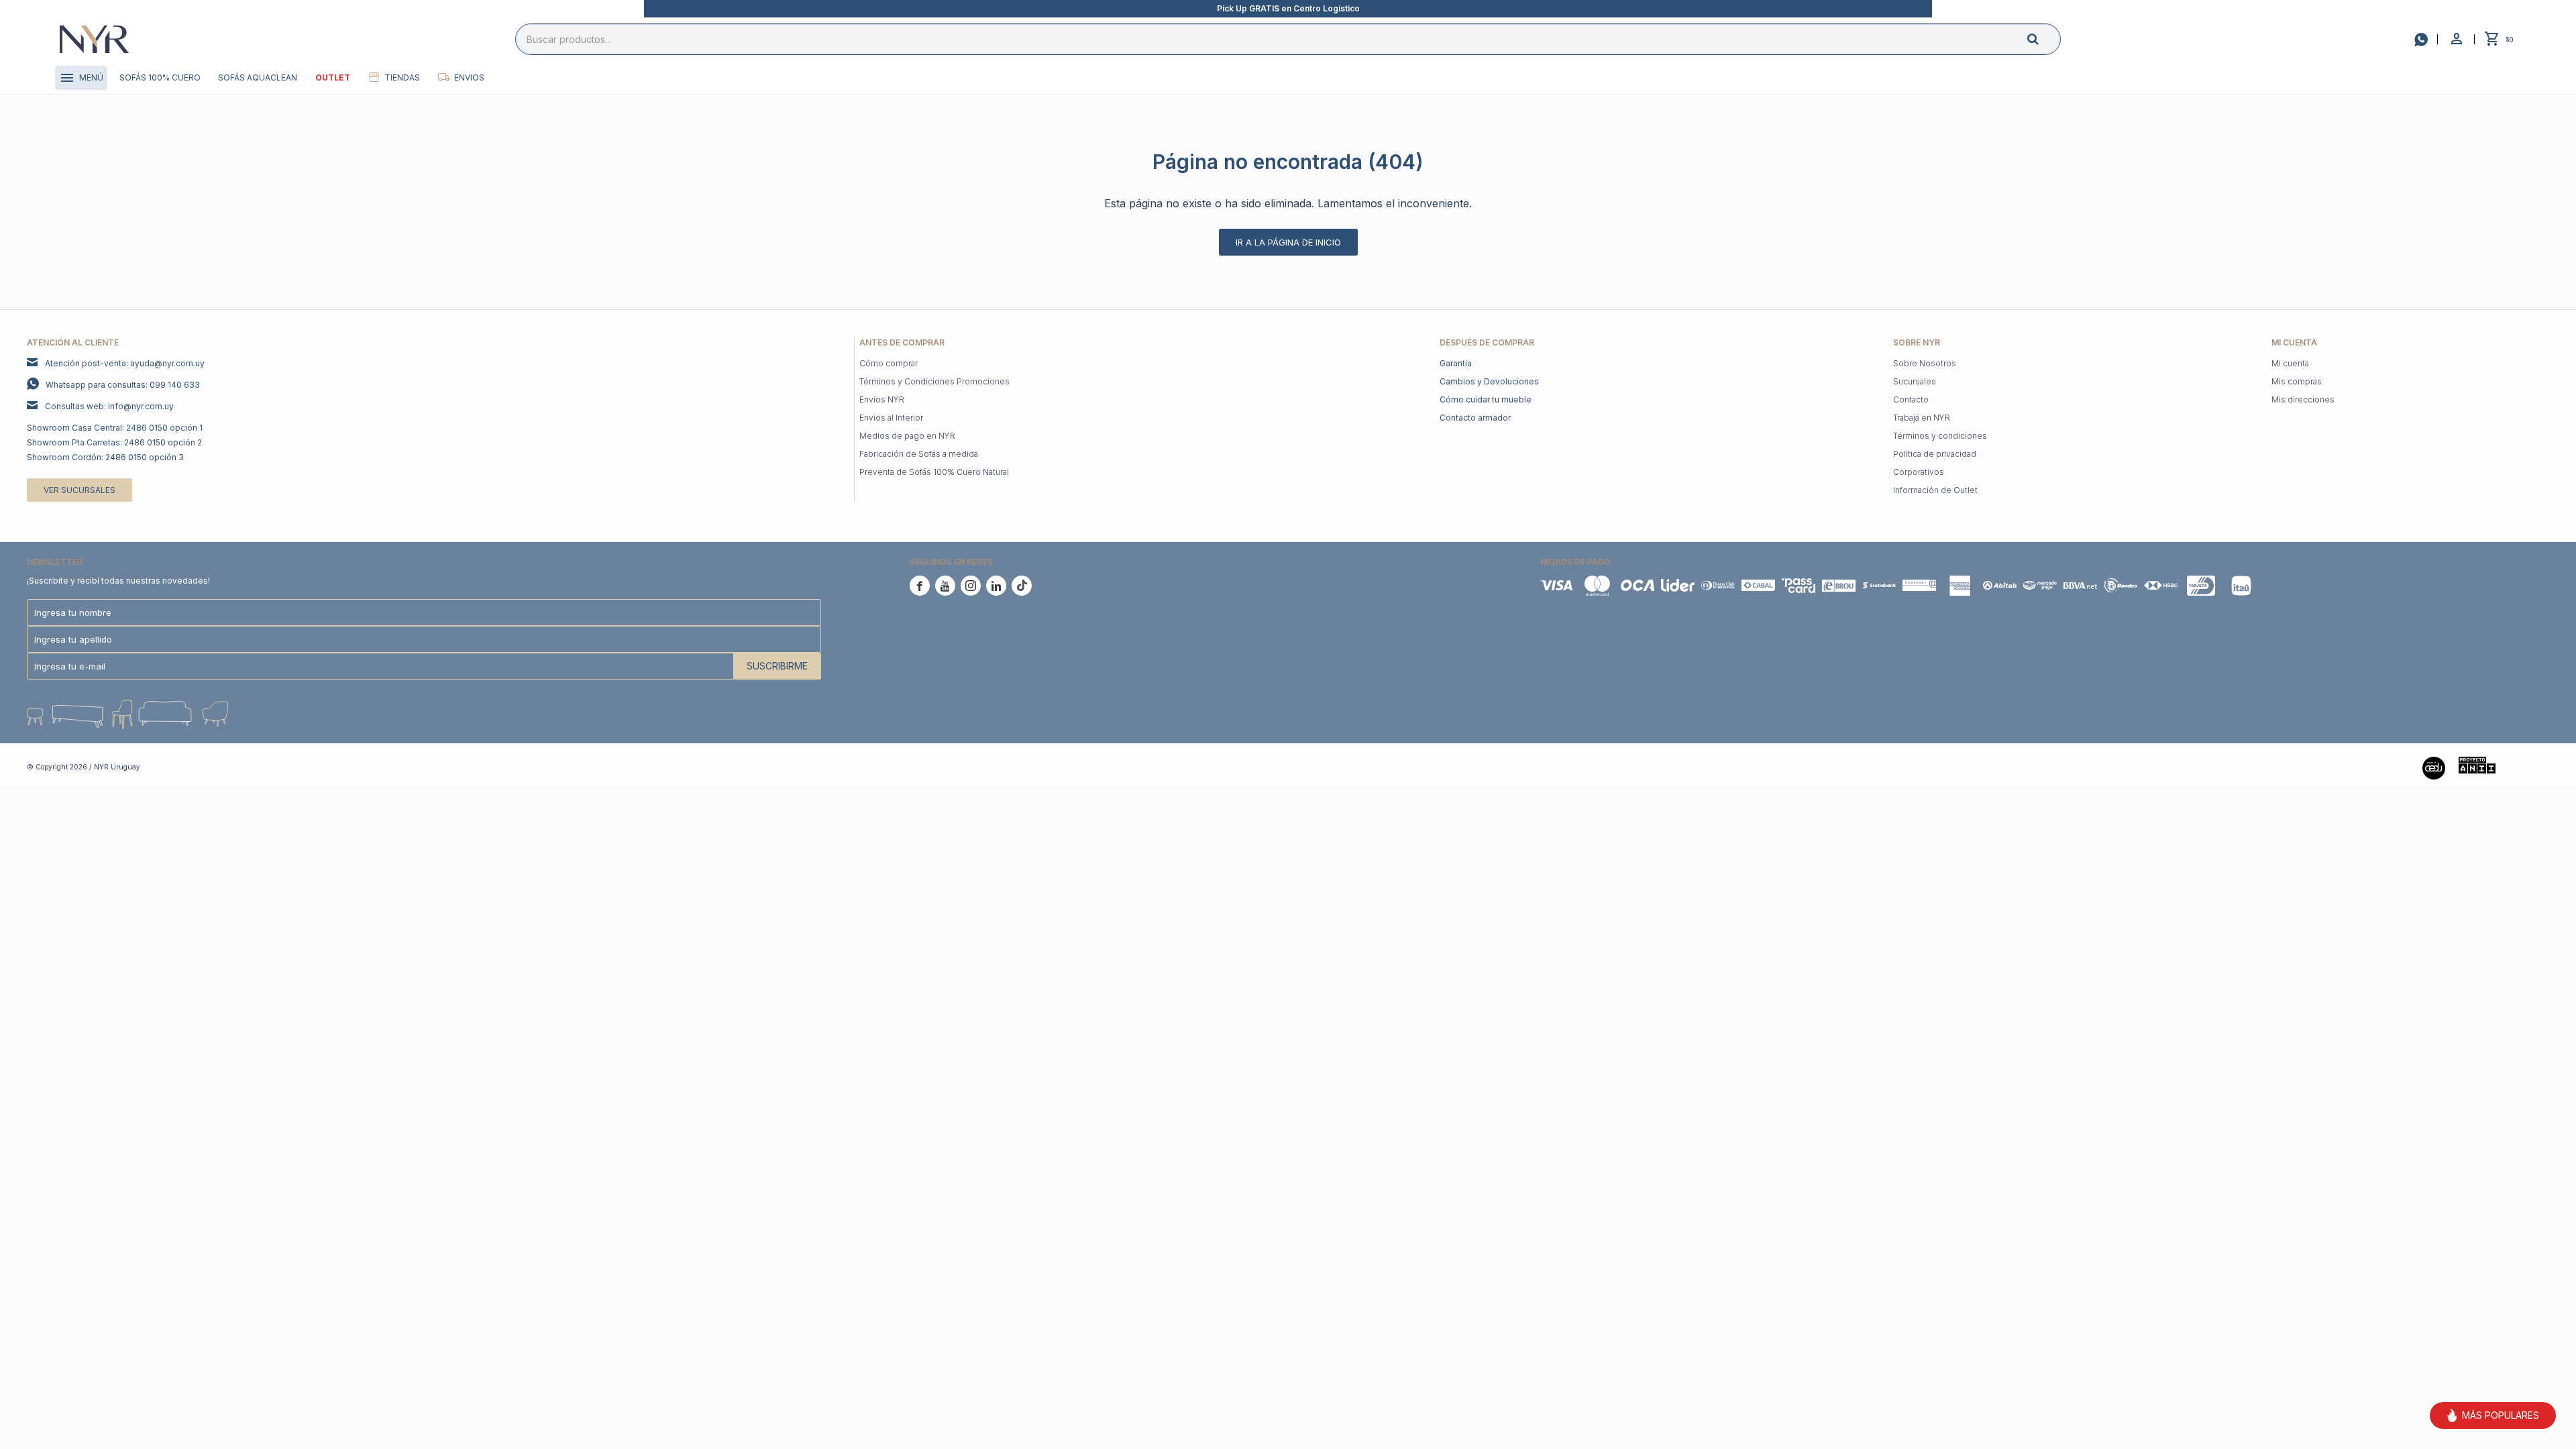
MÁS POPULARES (2501, 1415)
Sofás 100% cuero (160, 77)
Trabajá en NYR (1922, 418)
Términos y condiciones (1940, 436)
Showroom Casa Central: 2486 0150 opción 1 (115, 428)
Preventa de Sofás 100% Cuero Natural (934, 472)
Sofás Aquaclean (258, 77)
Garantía (1456, 363)
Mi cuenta (2290, 363)
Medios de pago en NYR (907, 436)
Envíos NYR (882, 399)
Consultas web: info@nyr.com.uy (109, 406)
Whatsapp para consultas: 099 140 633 (123, 385)
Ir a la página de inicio (1288, 242)
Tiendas (402, 77)
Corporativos (1919, 472)
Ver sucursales (79, 490)
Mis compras (2297, 381)
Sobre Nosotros (1925, 363)
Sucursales (1915, 381)
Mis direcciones (2303, 399)
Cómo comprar (889, 363)
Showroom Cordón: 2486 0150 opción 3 (105, 457)
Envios (469, 77)
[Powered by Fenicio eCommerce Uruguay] (2529, 767)
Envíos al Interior (891, 418)
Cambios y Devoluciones (1489, 381)
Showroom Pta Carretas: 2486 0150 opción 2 (114, 442)
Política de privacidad (1935, 454)
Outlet (333, 77)
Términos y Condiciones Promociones (934, 381)
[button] (2044, 39)
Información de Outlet (1935, 490)
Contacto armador (1475, 418)
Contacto (1911, 399)
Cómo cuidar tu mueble (1486, 399)
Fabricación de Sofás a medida (919, 454)
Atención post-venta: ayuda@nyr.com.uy (125, 363)
